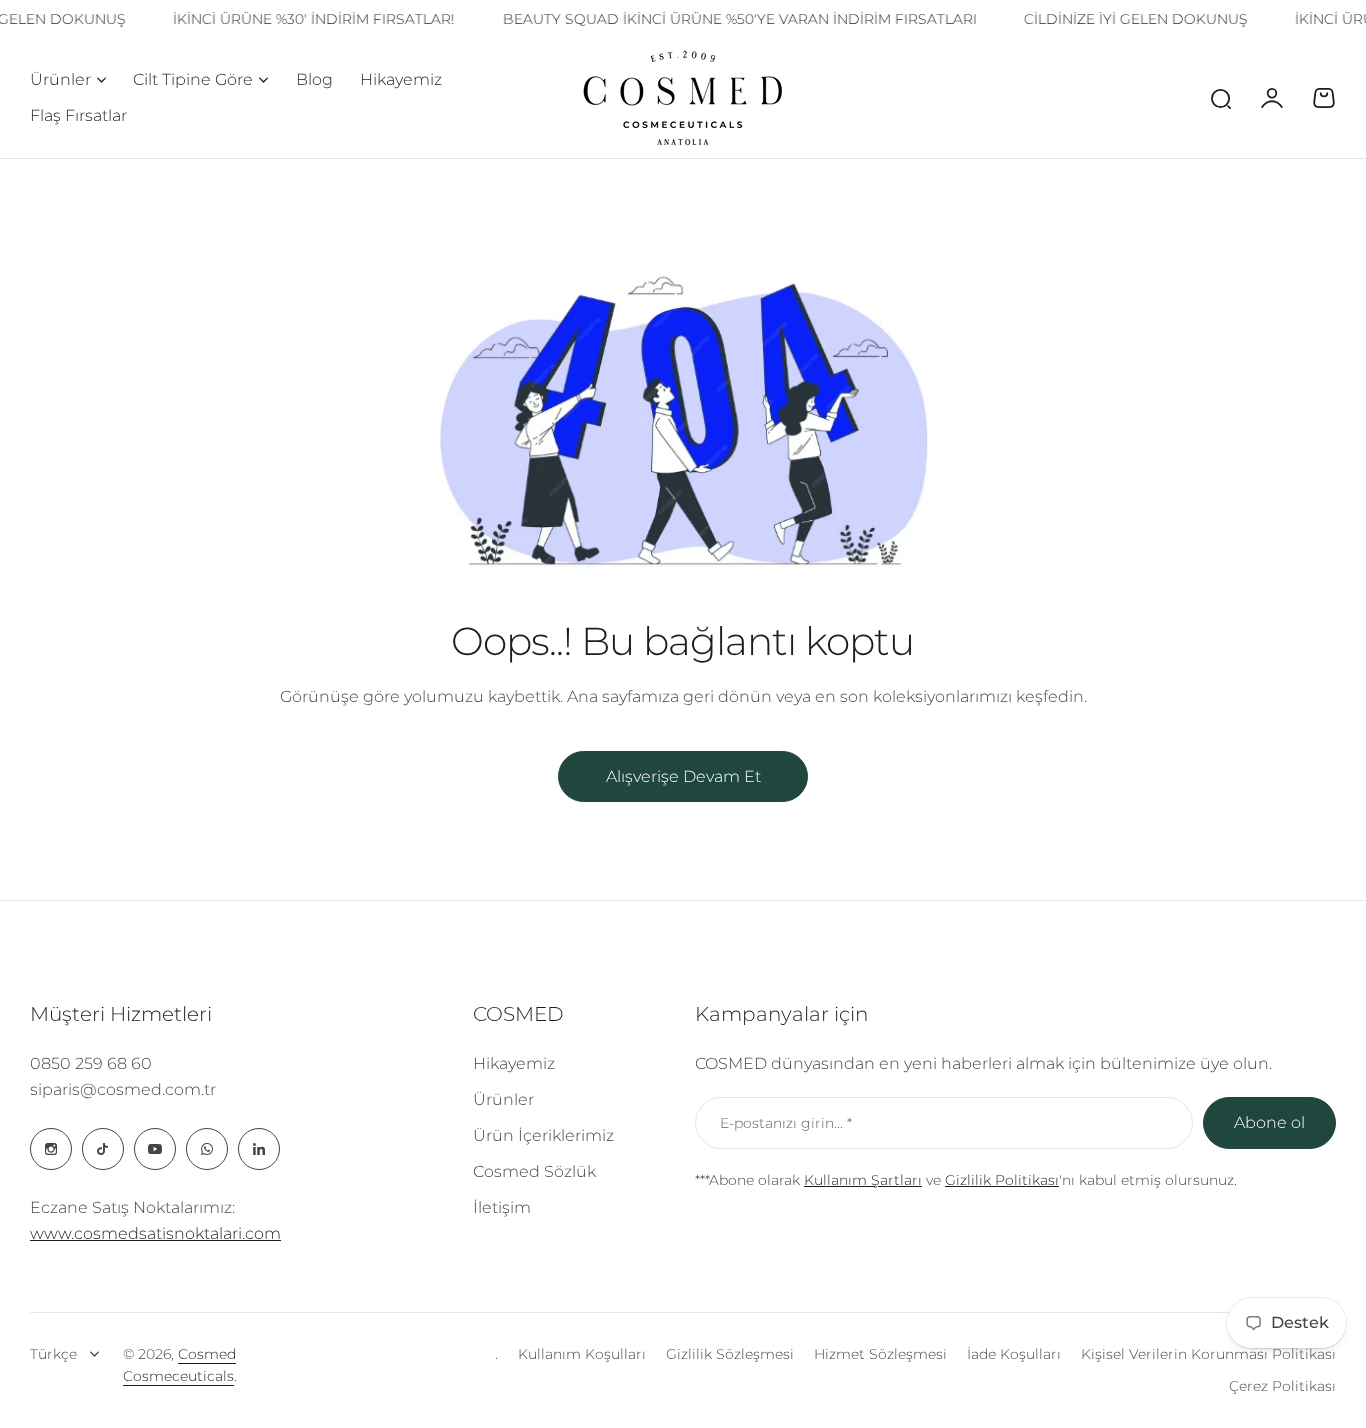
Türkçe (53, 1354)
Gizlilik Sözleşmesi (730, 1354)
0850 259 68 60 (91, 1063)
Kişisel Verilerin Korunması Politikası (1208, 1354)
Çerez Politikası (1282, 1386)
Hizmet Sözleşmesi (880, 1354)
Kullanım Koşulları (582, 1354)
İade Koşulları (1014, 1354)
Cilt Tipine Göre (193, 79)
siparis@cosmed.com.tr (123, 1089)
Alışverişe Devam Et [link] (683, 776)
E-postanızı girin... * (786, 1123)
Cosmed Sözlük (534, 1171)
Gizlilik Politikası (1002, 1180)
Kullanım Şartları (863, 1180)
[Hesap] (1272, 98)
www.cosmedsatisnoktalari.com (155, 1233)
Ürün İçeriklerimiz (543, 1135)
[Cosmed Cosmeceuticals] (683, 98)
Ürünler (60, 79)
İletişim (502, 1207)
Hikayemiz (514, 1063)
